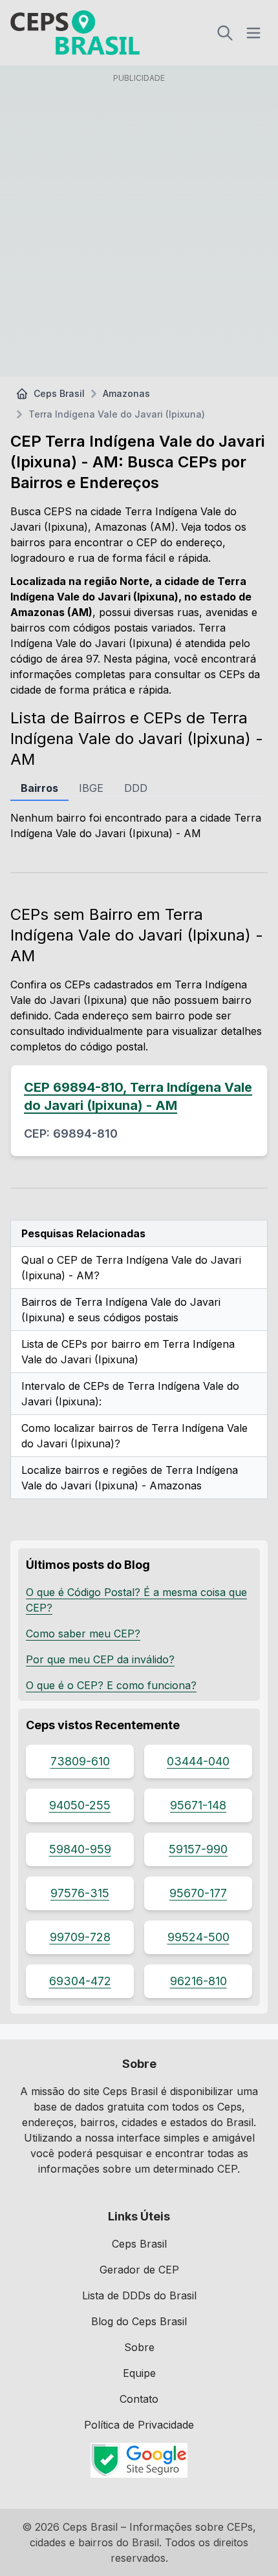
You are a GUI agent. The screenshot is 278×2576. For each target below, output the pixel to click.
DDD (136, 788)
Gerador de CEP (139, 2270)
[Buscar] (225, 33)
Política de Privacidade (139, 2425)
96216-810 (198, 1981)
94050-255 (80, 1805)
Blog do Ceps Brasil (139, 2321)
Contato (139, 2399)
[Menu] (253, 33)
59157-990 (198, 1849)
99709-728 (80, 1937)
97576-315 (80, 1893)
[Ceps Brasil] (75, 33)
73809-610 (80, 1761)
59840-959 (80, 1849)
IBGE (91, 788)
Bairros (39, 788)
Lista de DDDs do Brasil (139, 2295)
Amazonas (126, 393)
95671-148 (198, 1805)
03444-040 (198, 1761)
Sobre (139, 2347)
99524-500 (198, 1937)
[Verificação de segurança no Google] (139, 2460)
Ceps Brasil (59, 393)
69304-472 (80, 1981)
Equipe (139, 2373)
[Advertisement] (139, 228)
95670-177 (198, 1893)
